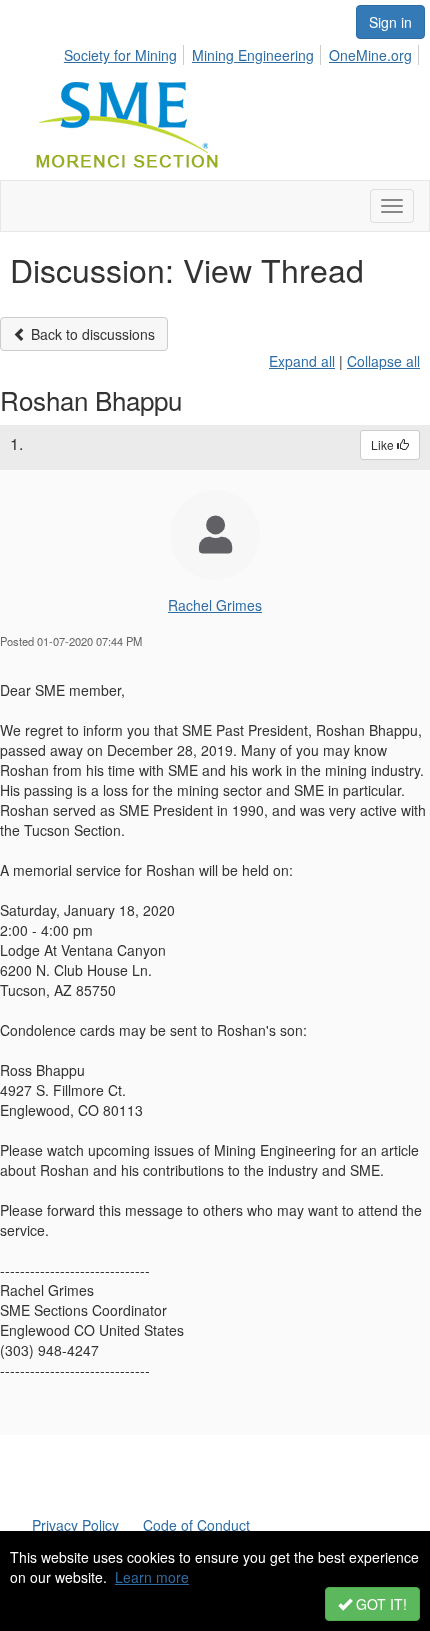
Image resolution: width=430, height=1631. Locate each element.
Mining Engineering (253, 55)
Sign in (390, 22)
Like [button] (384, 444)
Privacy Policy (75, 1525)
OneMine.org (370, 55)
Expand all (302, 361)
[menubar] (243, 52)
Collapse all (383, 361)
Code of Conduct (196, 1525)
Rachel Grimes (215, 605)
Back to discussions (91, 334)
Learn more (152, 1577)
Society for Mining (120, 55)
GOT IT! (379, 1604)
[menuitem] (126, 52)
